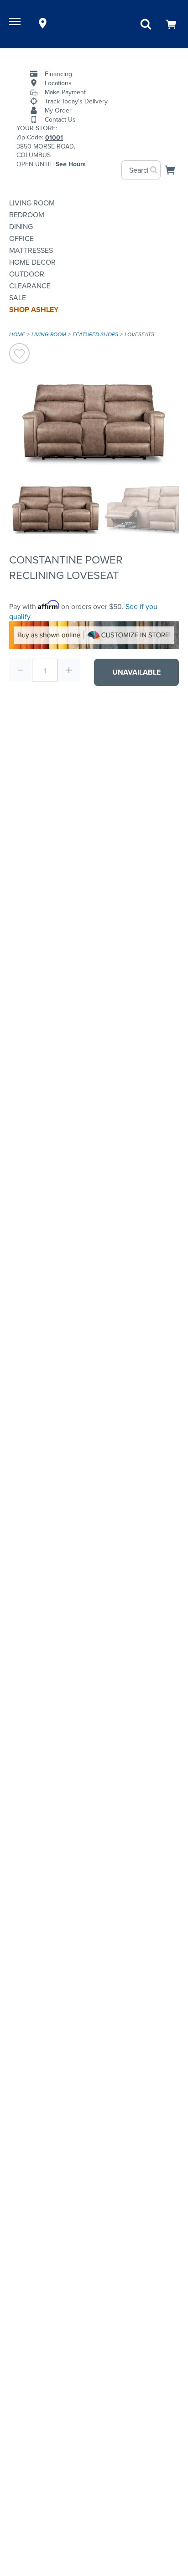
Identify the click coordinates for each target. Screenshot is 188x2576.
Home (17, 334)
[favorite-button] (19, 354)
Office (21, 238)
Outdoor (27, 274)
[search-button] (154, 170)
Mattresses (31, 250)
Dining (21, 226)
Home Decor (32, 262)
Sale (18, 297)
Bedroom (27, 215)
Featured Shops (95, 334)
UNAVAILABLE (136, 672)
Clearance (30, 286)
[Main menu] (16, 23)
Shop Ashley (34, 310)
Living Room (32, 203)
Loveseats (139, 334)
